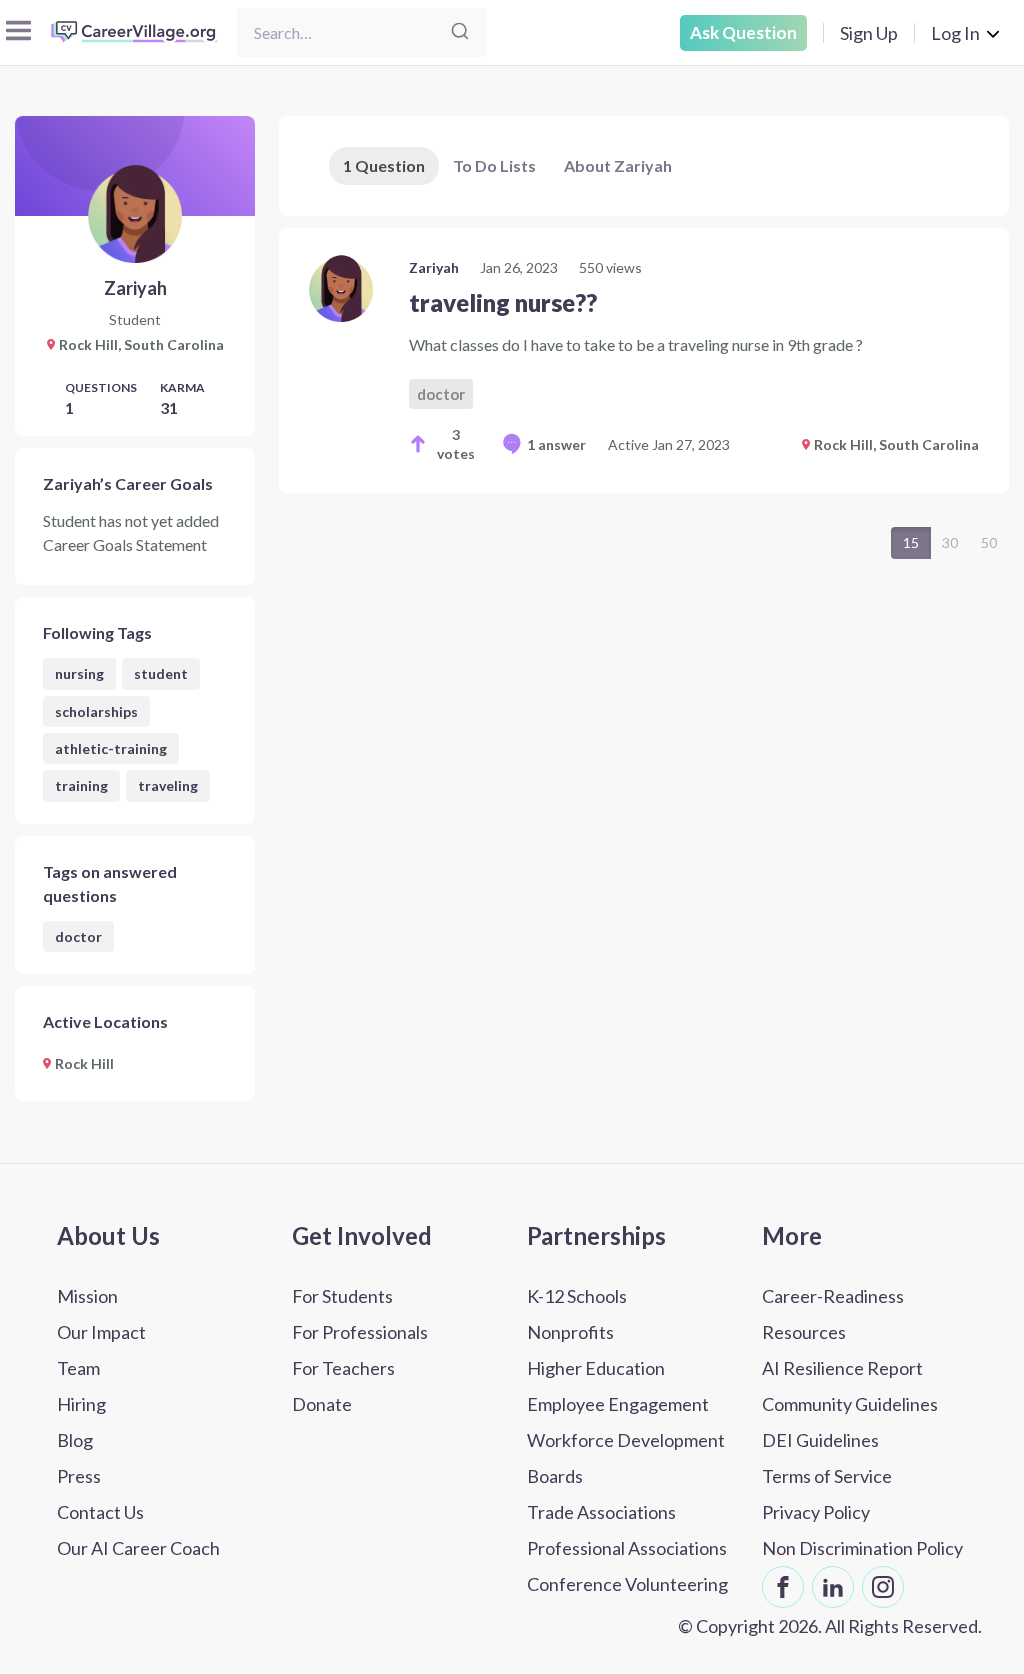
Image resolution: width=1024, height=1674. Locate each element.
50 (989, 542)
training (81, 785)
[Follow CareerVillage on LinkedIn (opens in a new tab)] (833, 1587)
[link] (644, 360)
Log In (955, 33)
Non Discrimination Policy (862, 1548)
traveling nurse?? (503, 302)
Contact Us (100, 1512)
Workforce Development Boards (626, 1458)
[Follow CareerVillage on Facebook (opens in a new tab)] (783, 1587)
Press (79, 1476)
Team (78, 1368)
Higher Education (596, 1368)
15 (911, 542)
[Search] (460, 32)
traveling (168, 785)
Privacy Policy (816, 1512)
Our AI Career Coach (138, 1548)
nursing (79, 673)
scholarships (96, 711)
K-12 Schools (577, 1296)
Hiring (81, 1404)
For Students (342, 1296)
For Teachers (343, 1368)
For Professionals (360, 1332)
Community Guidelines (850, 1404)
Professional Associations (627, 1548)
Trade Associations (601, 1512)
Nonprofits (570, 1332)
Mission (87, 1296)
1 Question (384, 165)
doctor (78, 936)
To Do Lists (494, 165)
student (161, 673)
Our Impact (101, 1332)
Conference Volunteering (627, 1584)
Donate (322, 1404)
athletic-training (111, 748)
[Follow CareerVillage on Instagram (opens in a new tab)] (883, 1587)
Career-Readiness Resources (833, 1314)
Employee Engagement (618, 1404)
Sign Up (869, 33)
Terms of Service (827, 1476)
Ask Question (743, 32)
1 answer (556, 444)
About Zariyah (618, 165)
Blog (75, 1440)
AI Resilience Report (842, 1368)
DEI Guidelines (820, 1440)
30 (950, 542)
